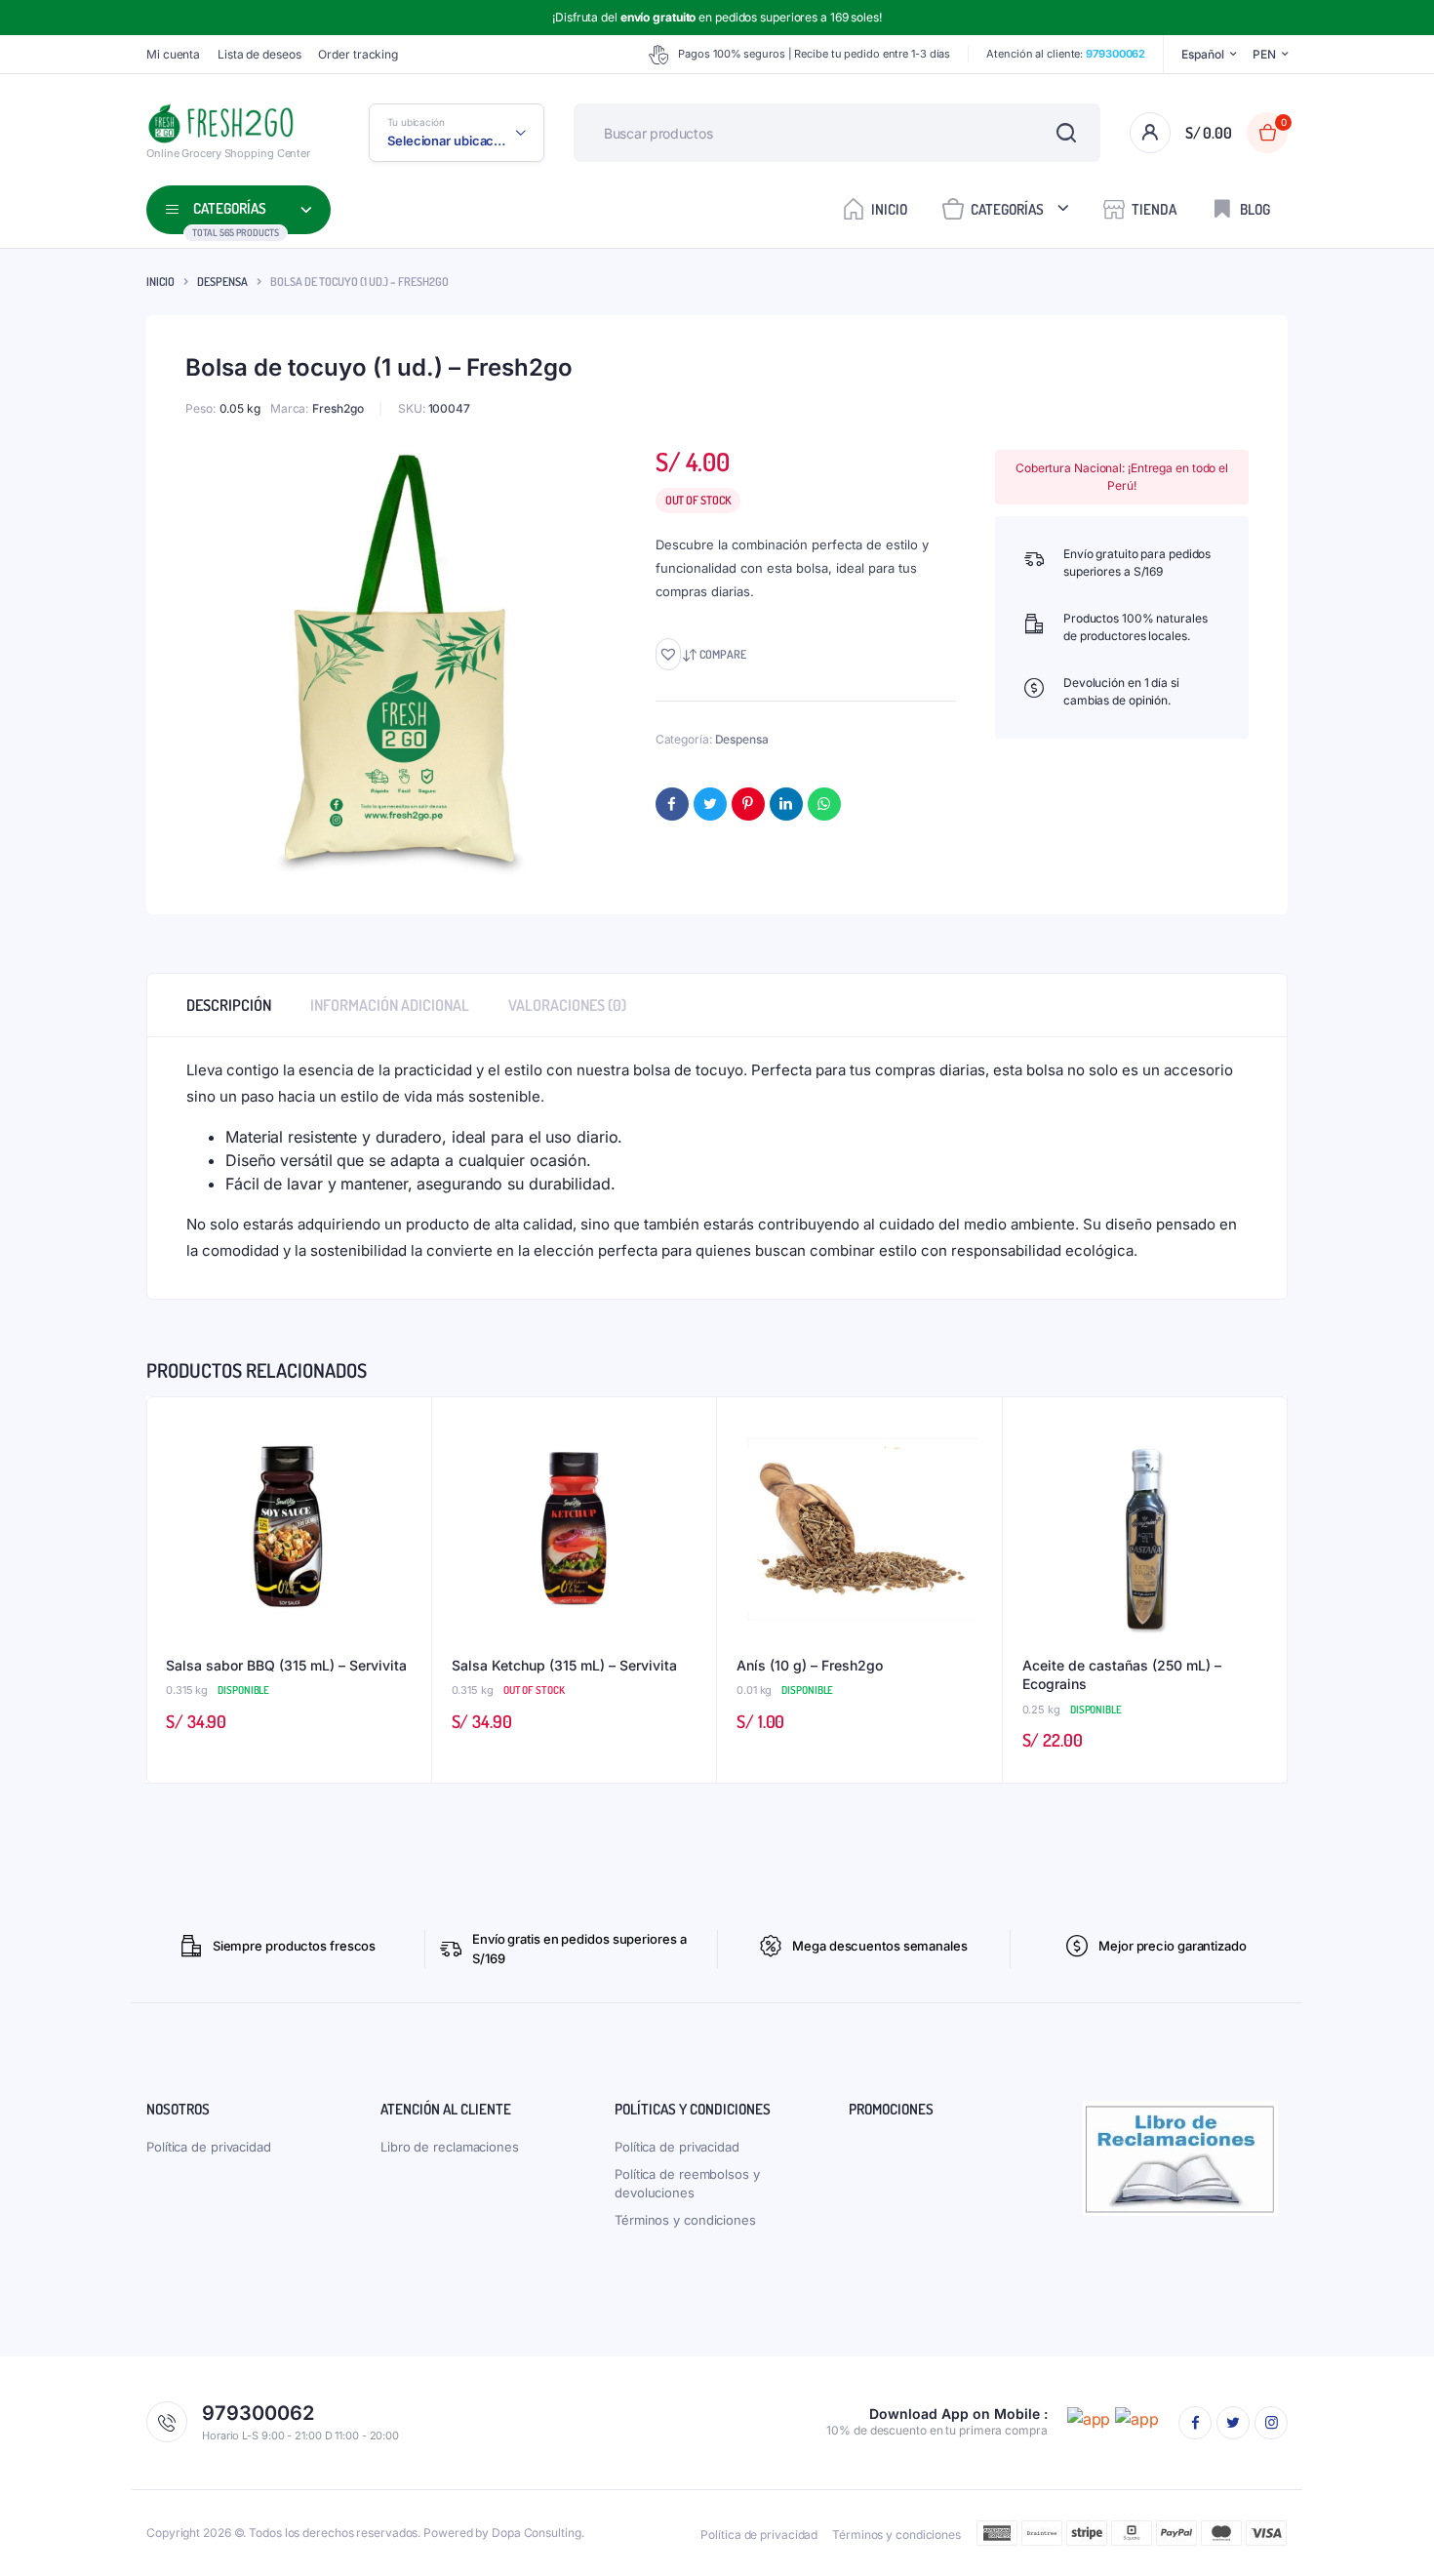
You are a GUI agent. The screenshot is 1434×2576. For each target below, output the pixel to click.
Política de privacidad (209, 2147)
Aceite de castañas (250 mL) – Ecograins (1122, 1675)
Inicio (889, 209)
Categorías (1007, 209)
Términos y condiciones (685, 2220)
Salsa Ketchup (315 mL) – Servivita (564, 1665)
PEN (1264, 54)
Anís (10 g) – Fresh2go (810, 1665)
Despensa (222, 282)
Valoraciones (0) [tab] (567, 1005)
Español (1202, 54)
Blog (1255, 209)
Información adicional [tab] (390, 1005)
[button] (668, 654)
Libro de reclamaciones (450, 2147)
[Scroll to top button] (1390, 2532)
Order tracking (358, 54)
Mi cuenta (173, 54)
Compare (723, 654)
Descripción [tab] (229, 1005)
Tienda (1154, 209)
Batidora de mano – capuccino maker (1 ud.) (279, 2502)
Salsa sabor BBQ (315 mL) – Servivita (286, 1665)
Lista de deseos (259, 54)
